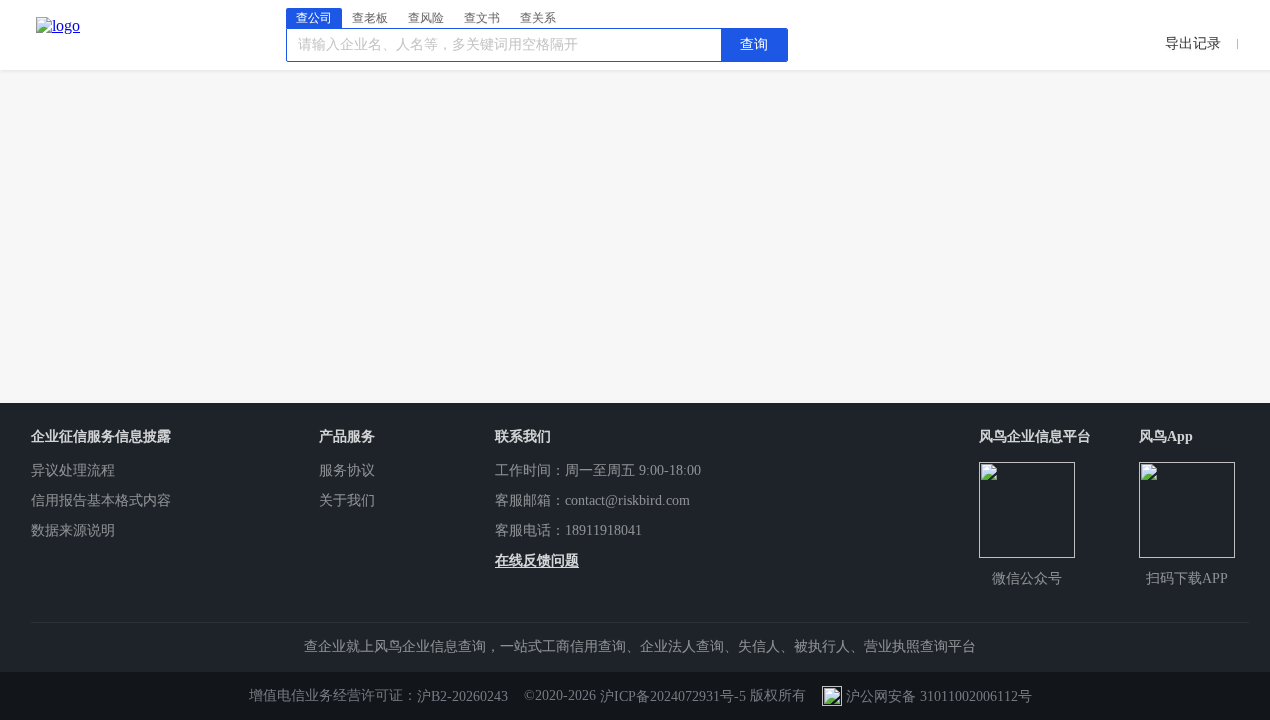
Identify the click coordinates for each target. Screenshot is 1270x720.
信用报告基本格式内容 (101, 500)
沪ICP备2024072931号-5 (673, 696)
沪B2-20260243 (462, 696)
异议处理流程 (73, 470)
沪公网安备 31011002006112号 (939, 696)
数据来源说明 (73, 530)
